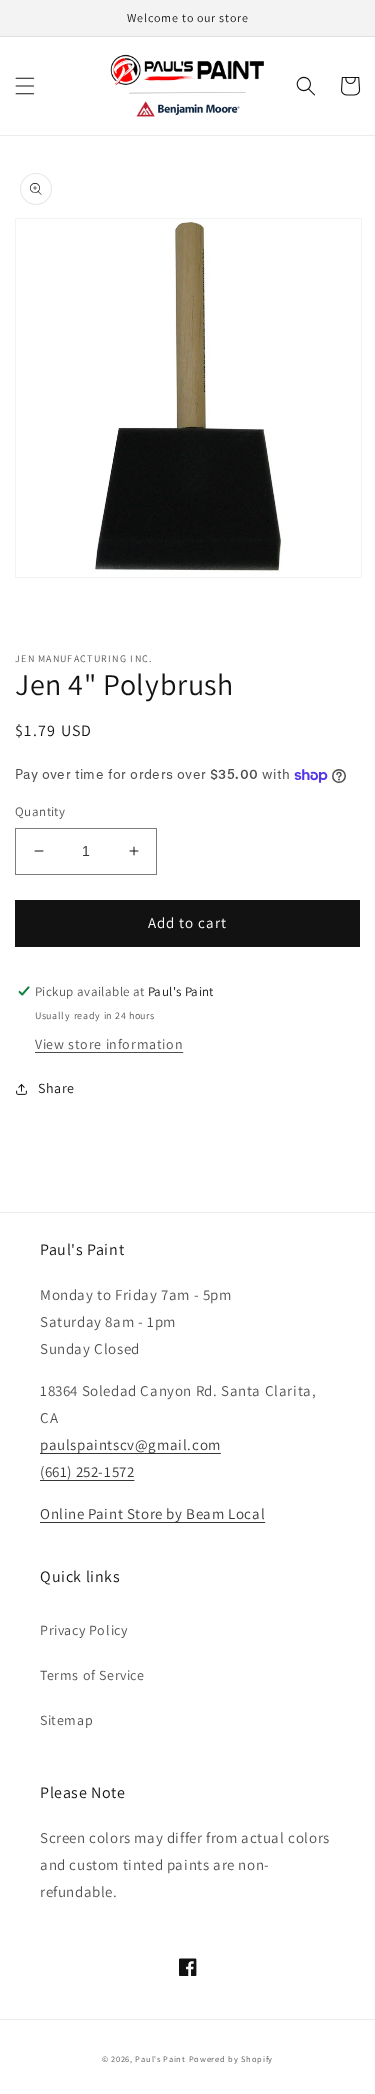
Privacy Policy (83, 1630)
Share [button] (56, 1088)
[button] (25, 86)
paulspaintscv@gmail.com (130, 1444)
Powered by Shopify (231, 2058)
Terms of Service (92, 1675)
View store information (109, 1044)
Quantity (40, 811)
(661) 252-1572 (87, 1471)
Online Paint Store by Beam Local (152, 1513)
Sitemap (66, 1720)
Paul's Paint (160, 2058)
